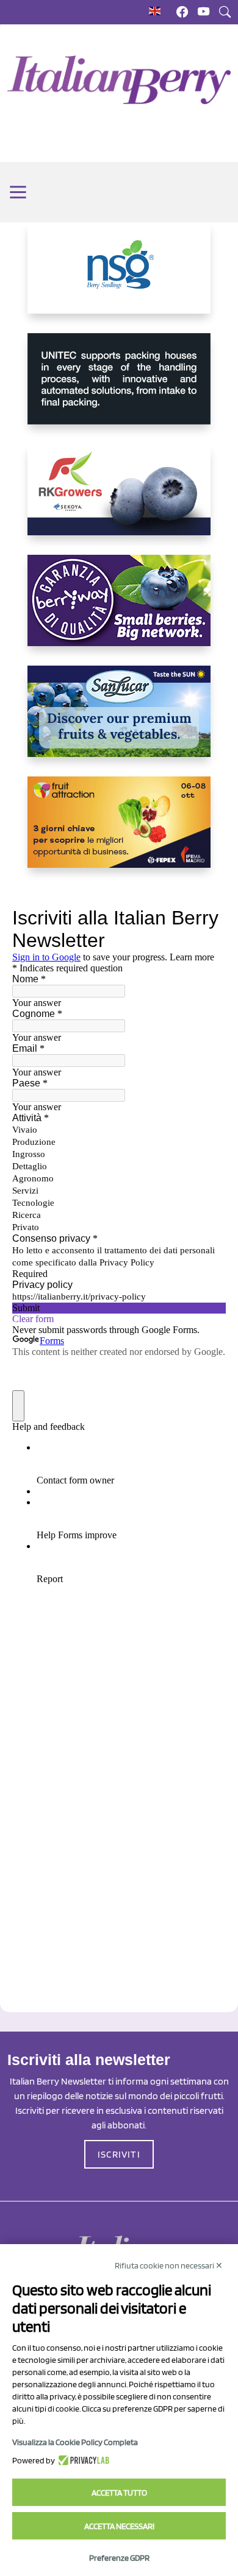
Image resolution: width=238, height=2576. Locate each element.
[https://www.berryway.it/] (119, 610)
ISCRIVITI (119, 2154)
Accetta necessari (119, 2526)
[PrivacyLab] (82, 2460)
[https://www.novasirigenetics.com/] (119, 278)
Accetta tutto (119, 2493)
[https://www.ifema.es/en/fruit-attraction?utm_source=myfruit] (119, 832)
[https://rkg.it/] (119, 499)
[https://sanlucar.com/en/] (119, 721)
